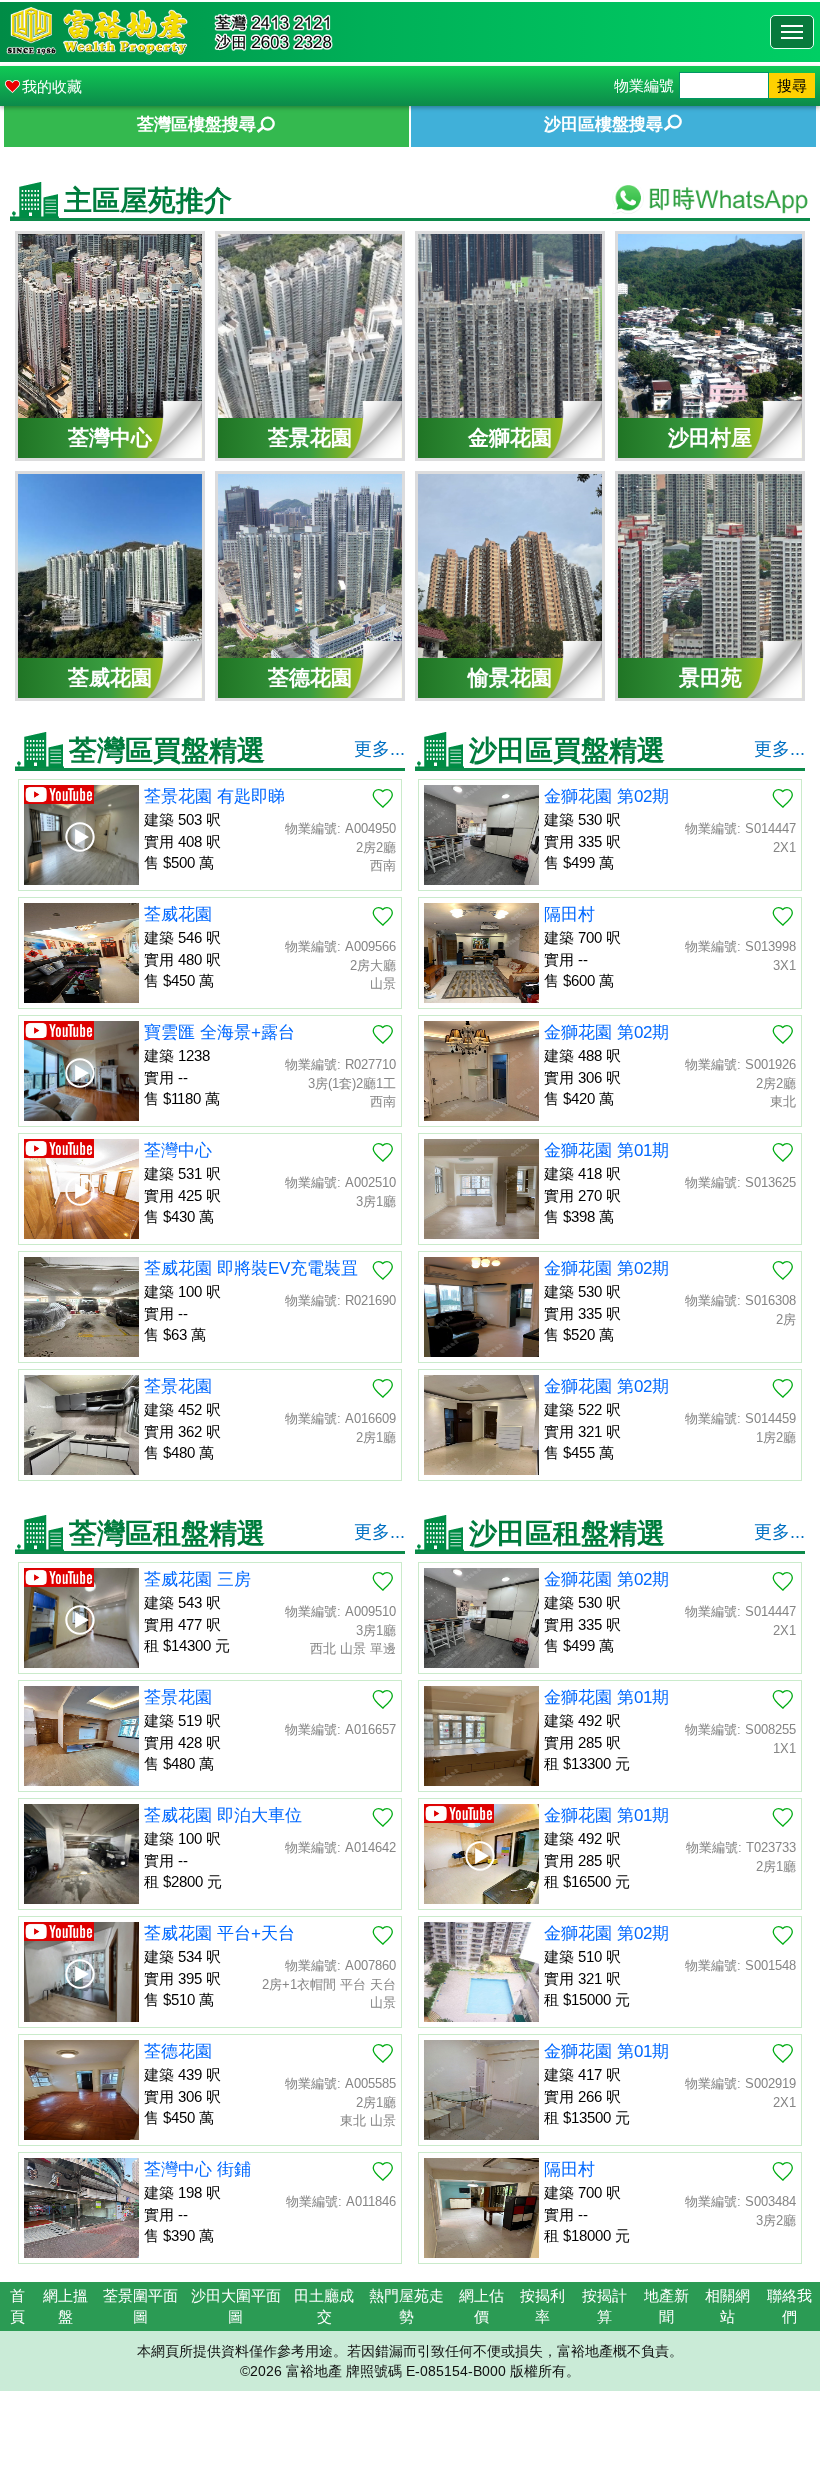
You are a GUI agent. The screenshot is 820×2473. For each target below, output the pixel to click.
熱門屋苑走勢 (406, 2306)
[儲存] (383, 798)
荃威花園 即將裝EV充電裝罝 (251, 1268)
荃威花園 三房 (197, 1579)
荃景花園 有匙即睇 (214, 796)
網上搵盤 (65, 2306)
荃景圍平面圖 (140, 2306)
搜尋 (792, 85)
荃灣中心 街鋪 (197, 2169)
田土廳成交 (324, 2306)
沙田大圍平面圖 (236, 2306)
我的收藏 (52, 86)
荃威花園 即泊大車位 (223, 1815)
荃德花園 (178, 2051)
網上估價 (481, 2306)
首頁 (17, 2306)
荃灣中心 (178, 1150)
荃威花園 (178, 914)
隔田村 (569, 914)
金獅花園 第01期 (606, 1150)
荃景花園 (178, 1386)
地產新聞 (666, 2306)
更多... (379, 749)
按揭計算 (604, 2306)
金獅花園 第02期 (606, 796)
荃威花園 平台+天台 (219, 1933)
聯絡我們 (789, 2306)
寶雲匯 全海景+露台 (219, 1032)
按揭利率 (542, 2306)
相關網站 (727, 2306)
